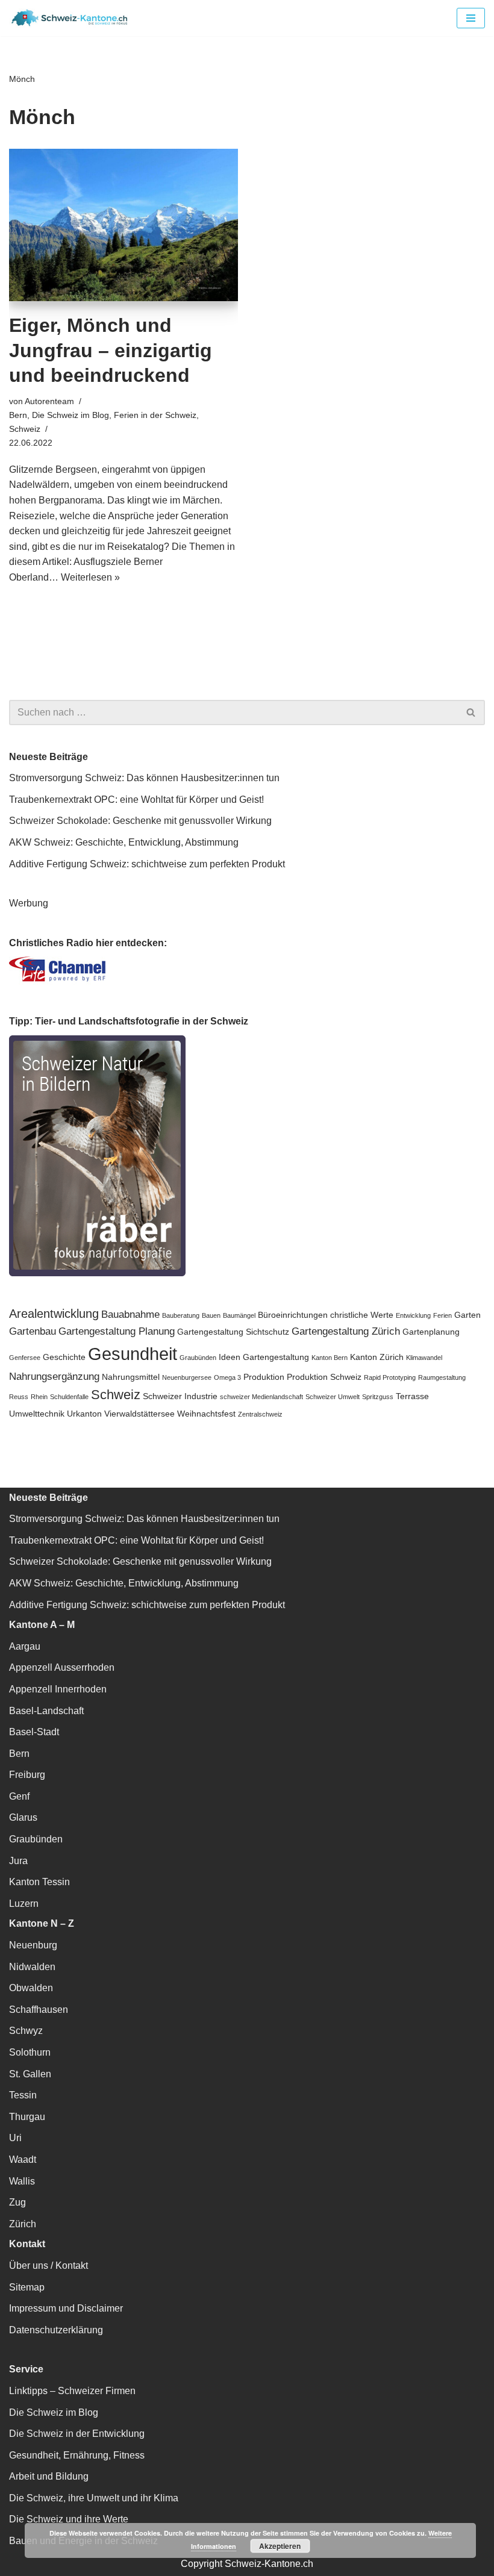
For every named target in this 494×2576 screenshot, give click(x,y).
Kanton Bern (330, 1358)
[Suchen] (471, 713)
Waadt (23, 2160)
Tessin (23, 2095)
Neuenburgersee (187, 1377)
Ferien (442, 1315)
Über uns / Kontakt (48, 2266)
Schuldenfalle (69, 1397)
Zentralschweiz (260, 1414)
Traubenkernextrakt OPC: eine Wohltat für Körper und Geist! (136, 800)
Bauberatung (181, 1315)
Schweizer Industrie (180, 1396)
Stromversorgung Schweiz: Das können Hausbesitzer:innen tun (144, 778)
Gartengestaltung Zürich (346, 1331)
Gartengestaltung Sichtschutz (233, 1332)
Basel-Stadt (34, 1732)
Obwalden (31, 1988)
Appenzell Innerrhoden (58, 1689)
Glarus (23, 1817)
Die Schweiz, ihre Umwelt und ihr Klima (94, 2498)
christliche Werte (362, 1315)
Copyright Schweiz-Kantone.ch (247, 2564)
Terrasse (412, 1396)
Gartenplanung (431, 1332)
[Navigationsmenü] (471, 18)
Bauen (211, 1315)
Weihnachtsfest (206, 1414)
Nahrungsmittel (131, 1377)
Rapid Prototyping (390, 1377)
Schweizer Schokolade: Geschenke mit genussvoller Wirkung (140, 821)
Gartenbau (33, 1331)
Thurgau (27, 2117)
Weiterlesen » (90, 577)
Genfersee (25, 1358)
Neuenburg (33, 1945)
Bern (18, 415)
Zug (17, 2202)
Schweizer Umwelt (333, 1397)
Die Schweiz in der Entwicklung (77, 2434)
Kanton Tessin (39, 1882)
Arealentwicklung (54, 1314)
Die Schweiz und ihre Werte (69, 2519)
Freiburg (27, 1775)
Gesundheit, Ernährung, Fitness (77, 2455)
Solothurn (30, 2052)
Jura (18, 1861)
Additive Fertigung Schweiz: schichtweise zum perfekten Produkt (147, 864)
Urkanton (84, 1414)
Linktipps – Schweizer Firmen (72, 2391)
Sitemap (27, 2287)
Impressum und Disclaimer (66, 2308)
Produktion (264, 1377)
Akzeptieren (280, 2546)
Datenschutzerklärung (56, 2330)
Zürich (23, 2224)
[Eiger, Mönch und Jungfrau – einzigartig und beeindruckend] (123, 225)
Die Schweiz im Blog (70, 415)
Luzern (24, 1904)
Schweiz (25, 429)
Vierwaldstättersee (139, 1414)
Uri (15, 2138)
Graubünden (198, 1358)
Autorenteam (49, 401)
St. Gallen (30, 2074)
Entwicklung (413, 1315)
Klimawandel (424, 1358)
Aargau (25, 1646)
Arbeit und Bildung (49, 2476)
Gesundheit (133, 1354)
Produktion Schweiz (324, 1377)
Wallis (22, 2181)
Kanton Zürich (377, 1357)
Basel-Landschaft (46, 1711)
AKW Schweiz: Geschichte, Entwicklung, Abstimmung (124, 842)
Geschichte (64, 1357)
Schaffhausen (39, 2010)
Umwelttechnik (37, 1414)
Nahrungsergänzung (54, 1376)
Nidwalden (32, 1967)
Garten (467, 1315)
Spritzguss (378, 1397)
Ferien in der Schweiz (155, 415)
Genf (19, 1796)
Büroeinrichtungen (293, 1315)
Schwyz (26, 2031)
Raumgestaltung (442, 1377)
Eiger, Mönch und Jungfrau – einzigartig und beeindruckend (111, 350)
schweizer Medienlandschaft (261, 1397)
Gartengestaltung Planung (117, 1331)
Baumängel (239, 1315)
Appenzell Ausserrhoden (62, 1667)
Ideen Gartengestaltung (264, 1357)
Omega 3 (227, 1377)
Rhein (39, 1397)
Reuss (19, 1397)
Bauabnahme (130, 1314)
